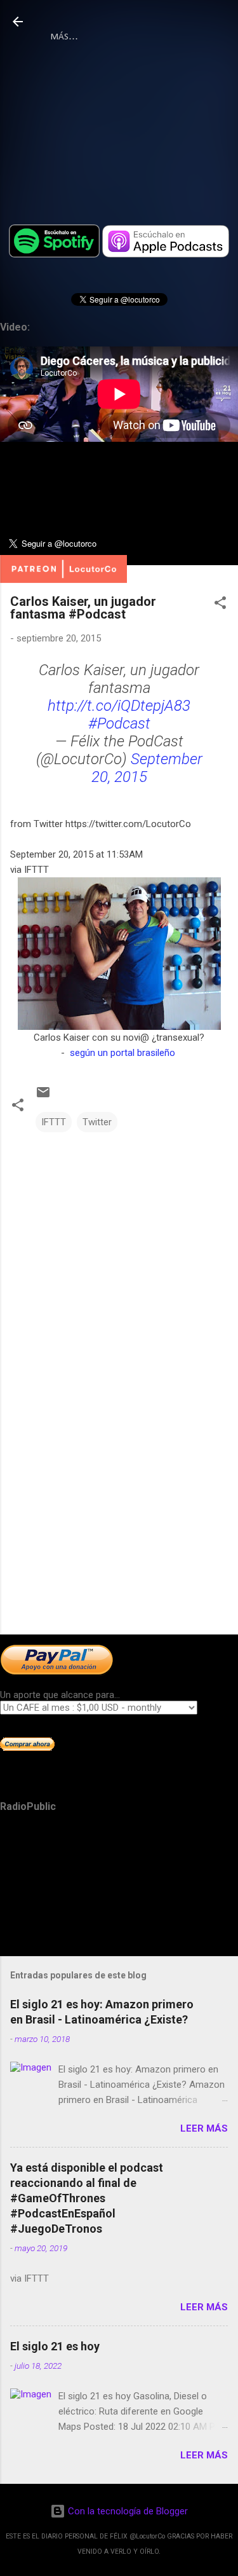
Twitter (97, 1122)
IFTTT (54, 1122)
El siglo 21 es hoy (55, 2346)
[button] (220, 605)
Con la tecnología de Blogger (127, 2511)
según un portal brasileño (122, 1053)
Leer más (204, 2128)
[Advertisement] (119, 1525)
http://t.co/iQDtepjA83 (119, 706)
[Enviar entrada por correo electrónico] (43, 1097)
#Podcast (119, 723)
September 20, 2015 (147, 768)
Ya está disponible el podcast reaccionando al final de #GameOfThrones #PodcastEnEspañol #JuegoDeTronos (87, 2198)
